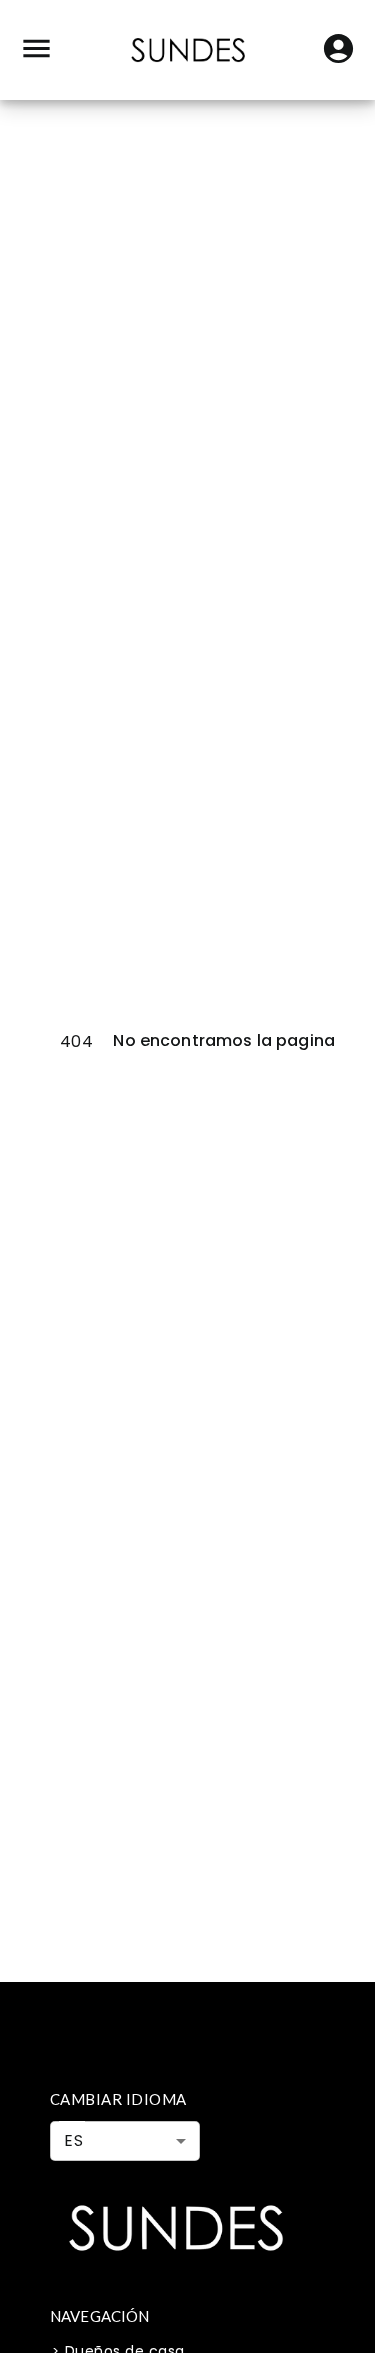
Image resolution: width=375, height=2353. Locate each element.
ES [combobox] (73, 2140)
